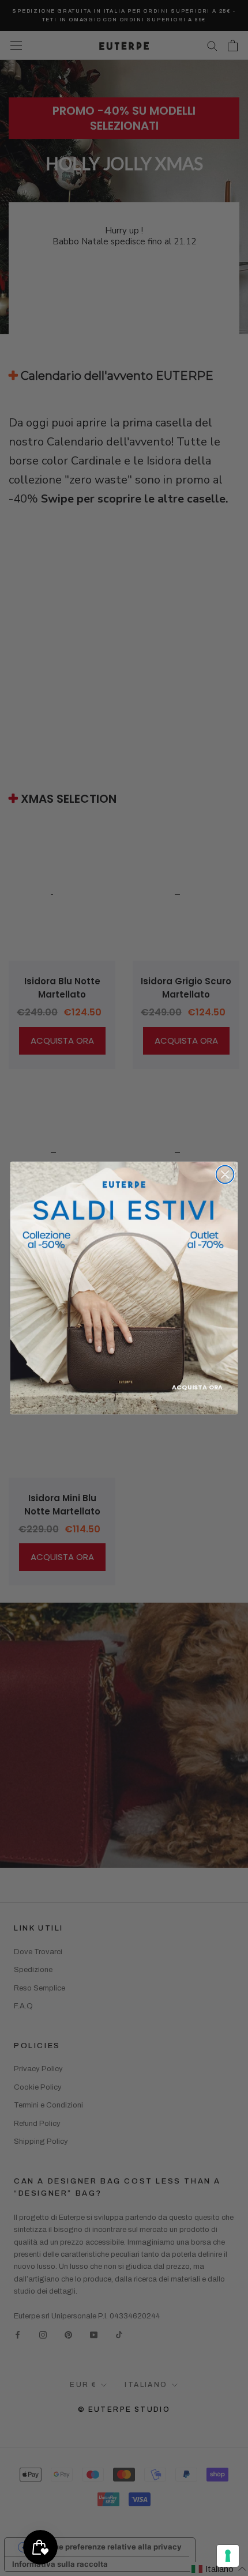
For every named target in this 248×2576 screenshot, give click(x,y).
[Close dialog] (225, 1175)
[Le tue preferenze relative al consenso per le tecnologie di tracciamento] (228, 2556)
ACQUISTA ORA (197, 1387)
